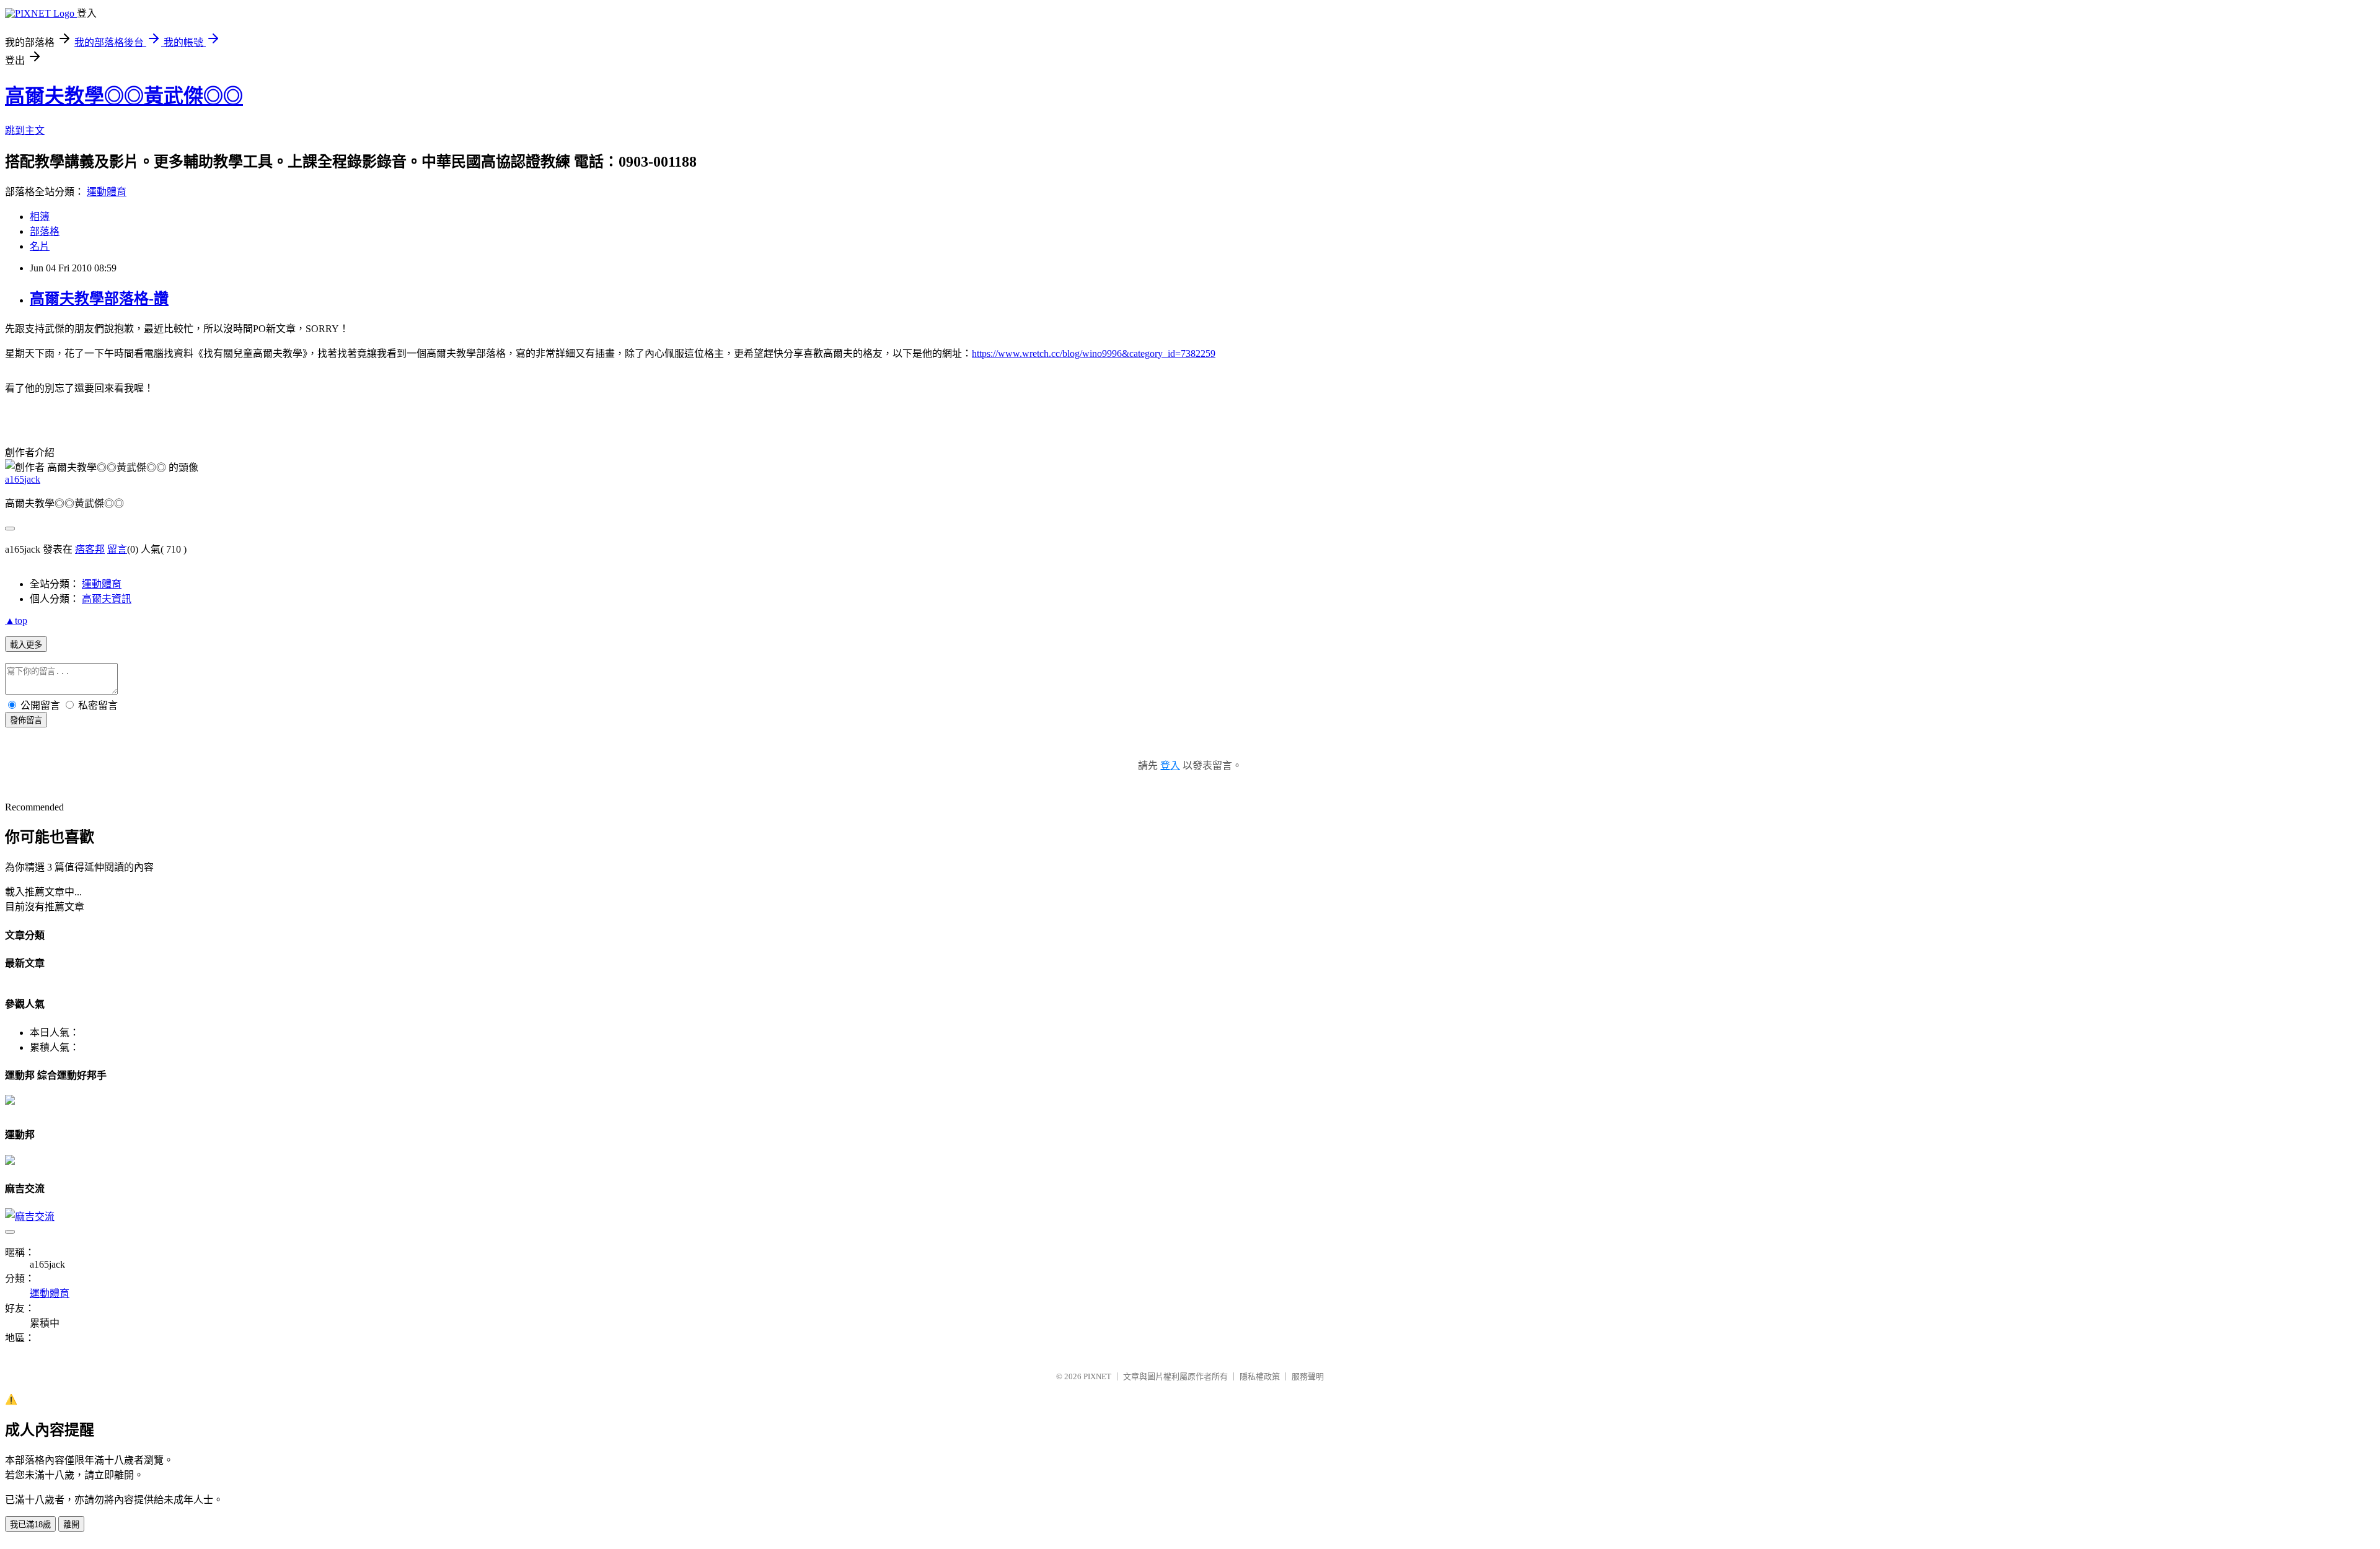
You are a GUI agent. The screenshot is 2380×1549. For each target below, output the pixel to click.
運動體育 (107, 192)
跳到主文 (25, 130)
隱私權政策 (1260, 1376)
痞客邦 (90, 549)
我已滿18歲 (30, 1525)
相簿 (40, 217)
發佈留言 (26, 720)
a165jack (23, 479)
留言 (117, 549)
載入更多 (26, 645)
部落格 (45, 231)
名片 (40, 246)
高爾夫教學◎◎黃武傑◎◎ (124, 96)
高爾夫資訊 (107, 599)
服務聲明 (1308, 1376)
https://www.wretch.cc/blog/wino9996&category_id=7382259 (1094, 353)
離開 (71, 1525)
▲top (16, 621)
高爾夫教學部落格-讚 (99, 299)
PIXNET (1097, 1376)
